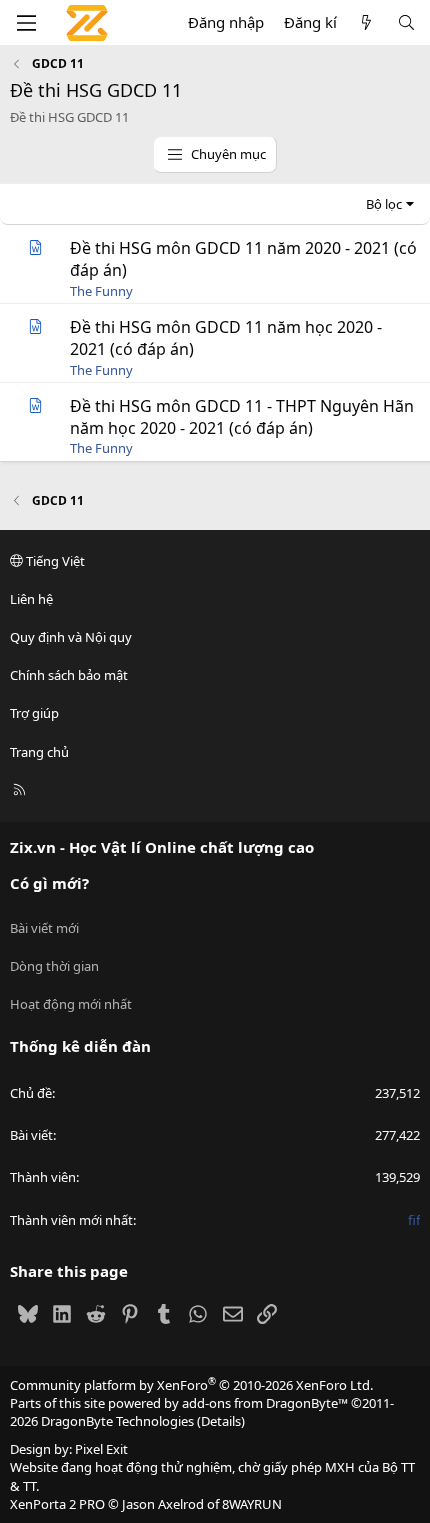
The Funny (101, 291)
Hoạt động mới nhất (71, 1004)
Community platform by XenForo (191, 1385)
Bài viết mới (44, 928)
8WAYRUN (252, 1504)
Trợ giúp (34, 713)
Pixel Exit (101, 1449)
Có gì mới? (49, 883)
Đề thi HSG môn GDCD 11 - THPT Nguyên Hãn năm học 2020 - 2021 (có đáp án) (242, 417)
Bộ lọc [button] (384, 204)
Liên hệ (31, 599)
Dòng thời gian (54, 966)
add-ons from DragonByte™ (265, 1403)
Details (221, 1421)
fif (414, 1220)
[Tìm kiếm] (406, 22)
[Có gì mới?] (366, 22)
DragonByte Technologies (117, 1421)
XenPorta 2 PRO (57, 1504)
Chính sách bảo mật (69, 675)
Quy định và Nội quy (71, 637)
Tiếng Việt (54, 561)
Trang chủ (39, 752)
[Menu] (26, 23)
